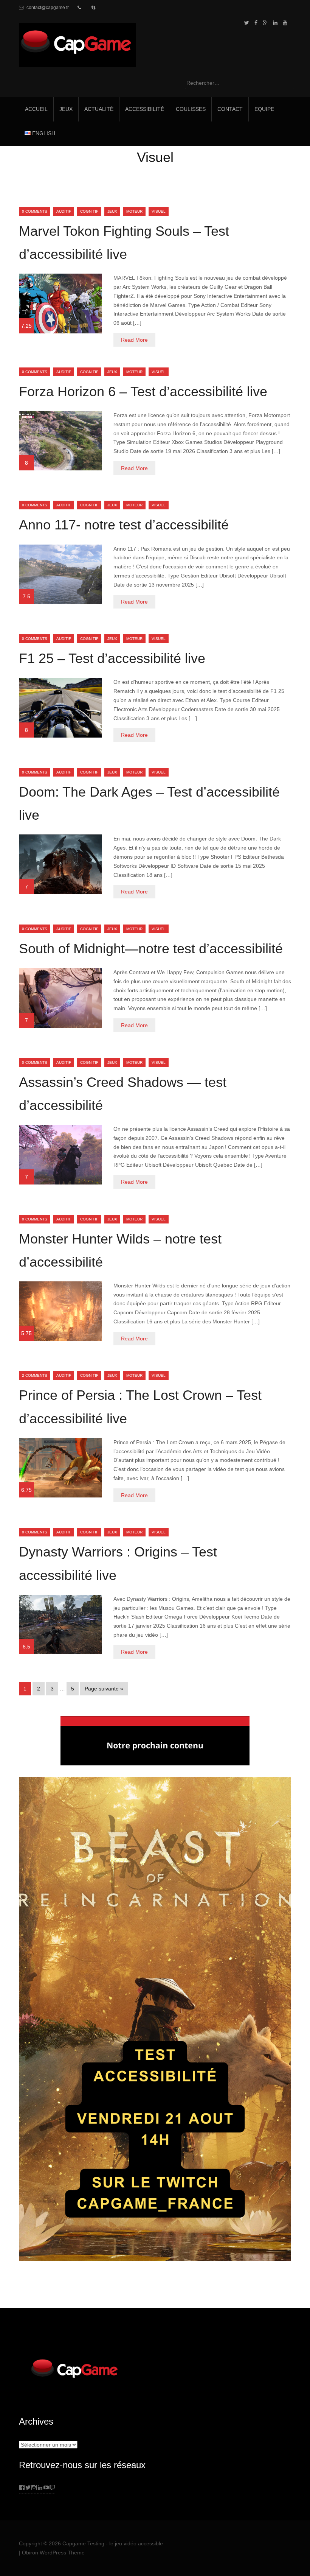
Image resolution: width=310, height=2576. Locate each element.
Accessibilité (145, 109)
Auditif (64, 211)
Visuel (159, 211)
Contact (230, 109)
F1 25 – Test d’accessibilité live (112, 658)
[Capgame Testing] (77, 62)
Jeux (66, 109)
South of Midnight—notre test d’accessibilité (151, 949)
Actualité (99, 109)
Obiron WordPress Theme (53, 2553)
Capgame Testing (83, 2543)
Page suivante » (104, 1689)
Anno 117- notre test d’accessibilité (124, 525)
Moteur (134, 211)
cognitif (89, 211)
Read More (134, 340)
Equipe (264, 109)
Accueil (36, 109)
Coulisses (191, 109)
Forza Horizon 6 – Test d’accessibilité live (143, 391)
